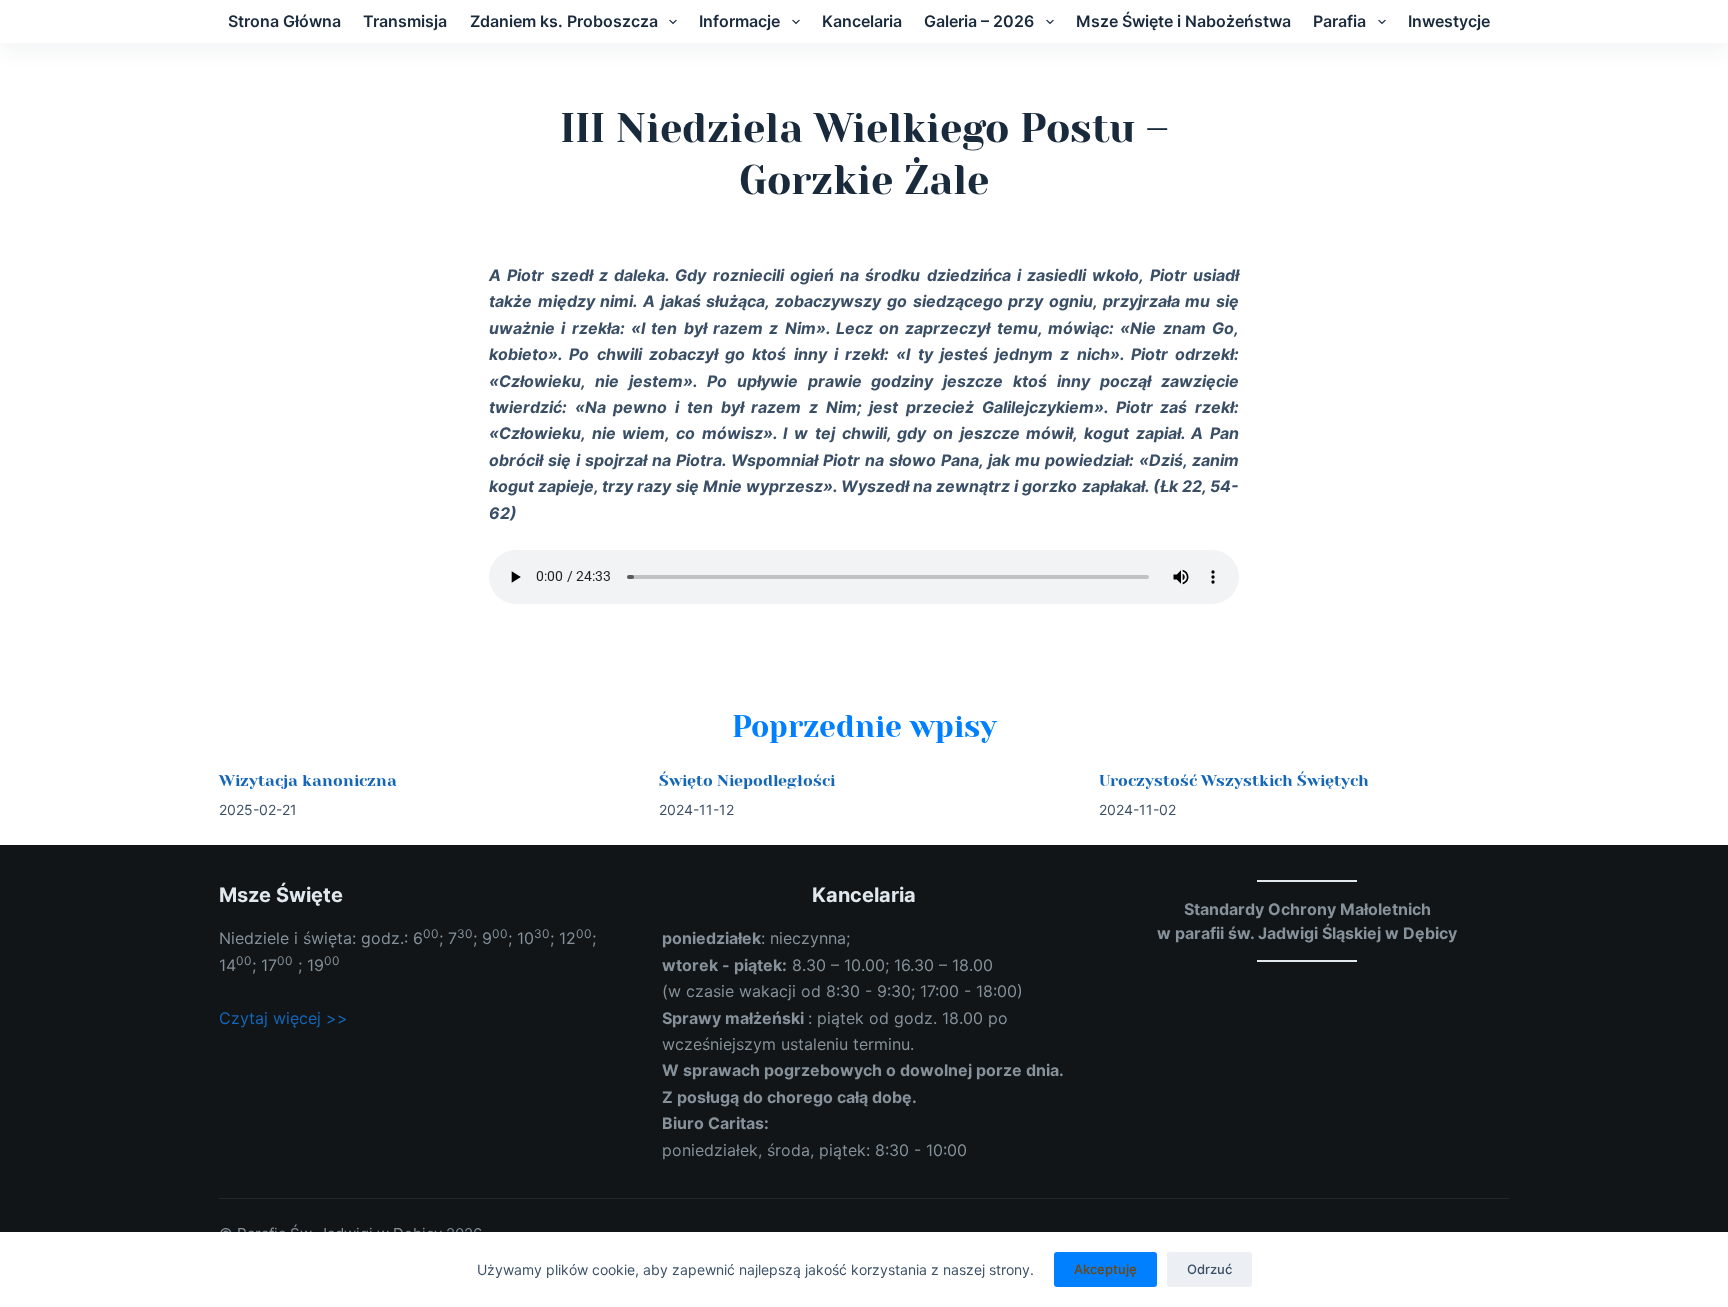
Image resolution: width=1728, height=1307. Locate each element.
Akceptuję (1105, 1269)
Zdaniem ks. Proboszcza (564, 21)
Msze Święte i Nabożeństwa (1183, 21)
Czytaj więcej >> (283, 1018)
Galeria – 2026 (979, 21)
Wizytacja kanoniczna (308, 780)
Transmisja (405, 21)
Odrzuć (1209, 1269)
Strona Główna (284, 21)
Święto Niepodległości (747, 780)
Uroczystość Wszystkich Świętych (1234, 780)
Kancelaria (862, 21)
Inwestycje (1449, 21)
